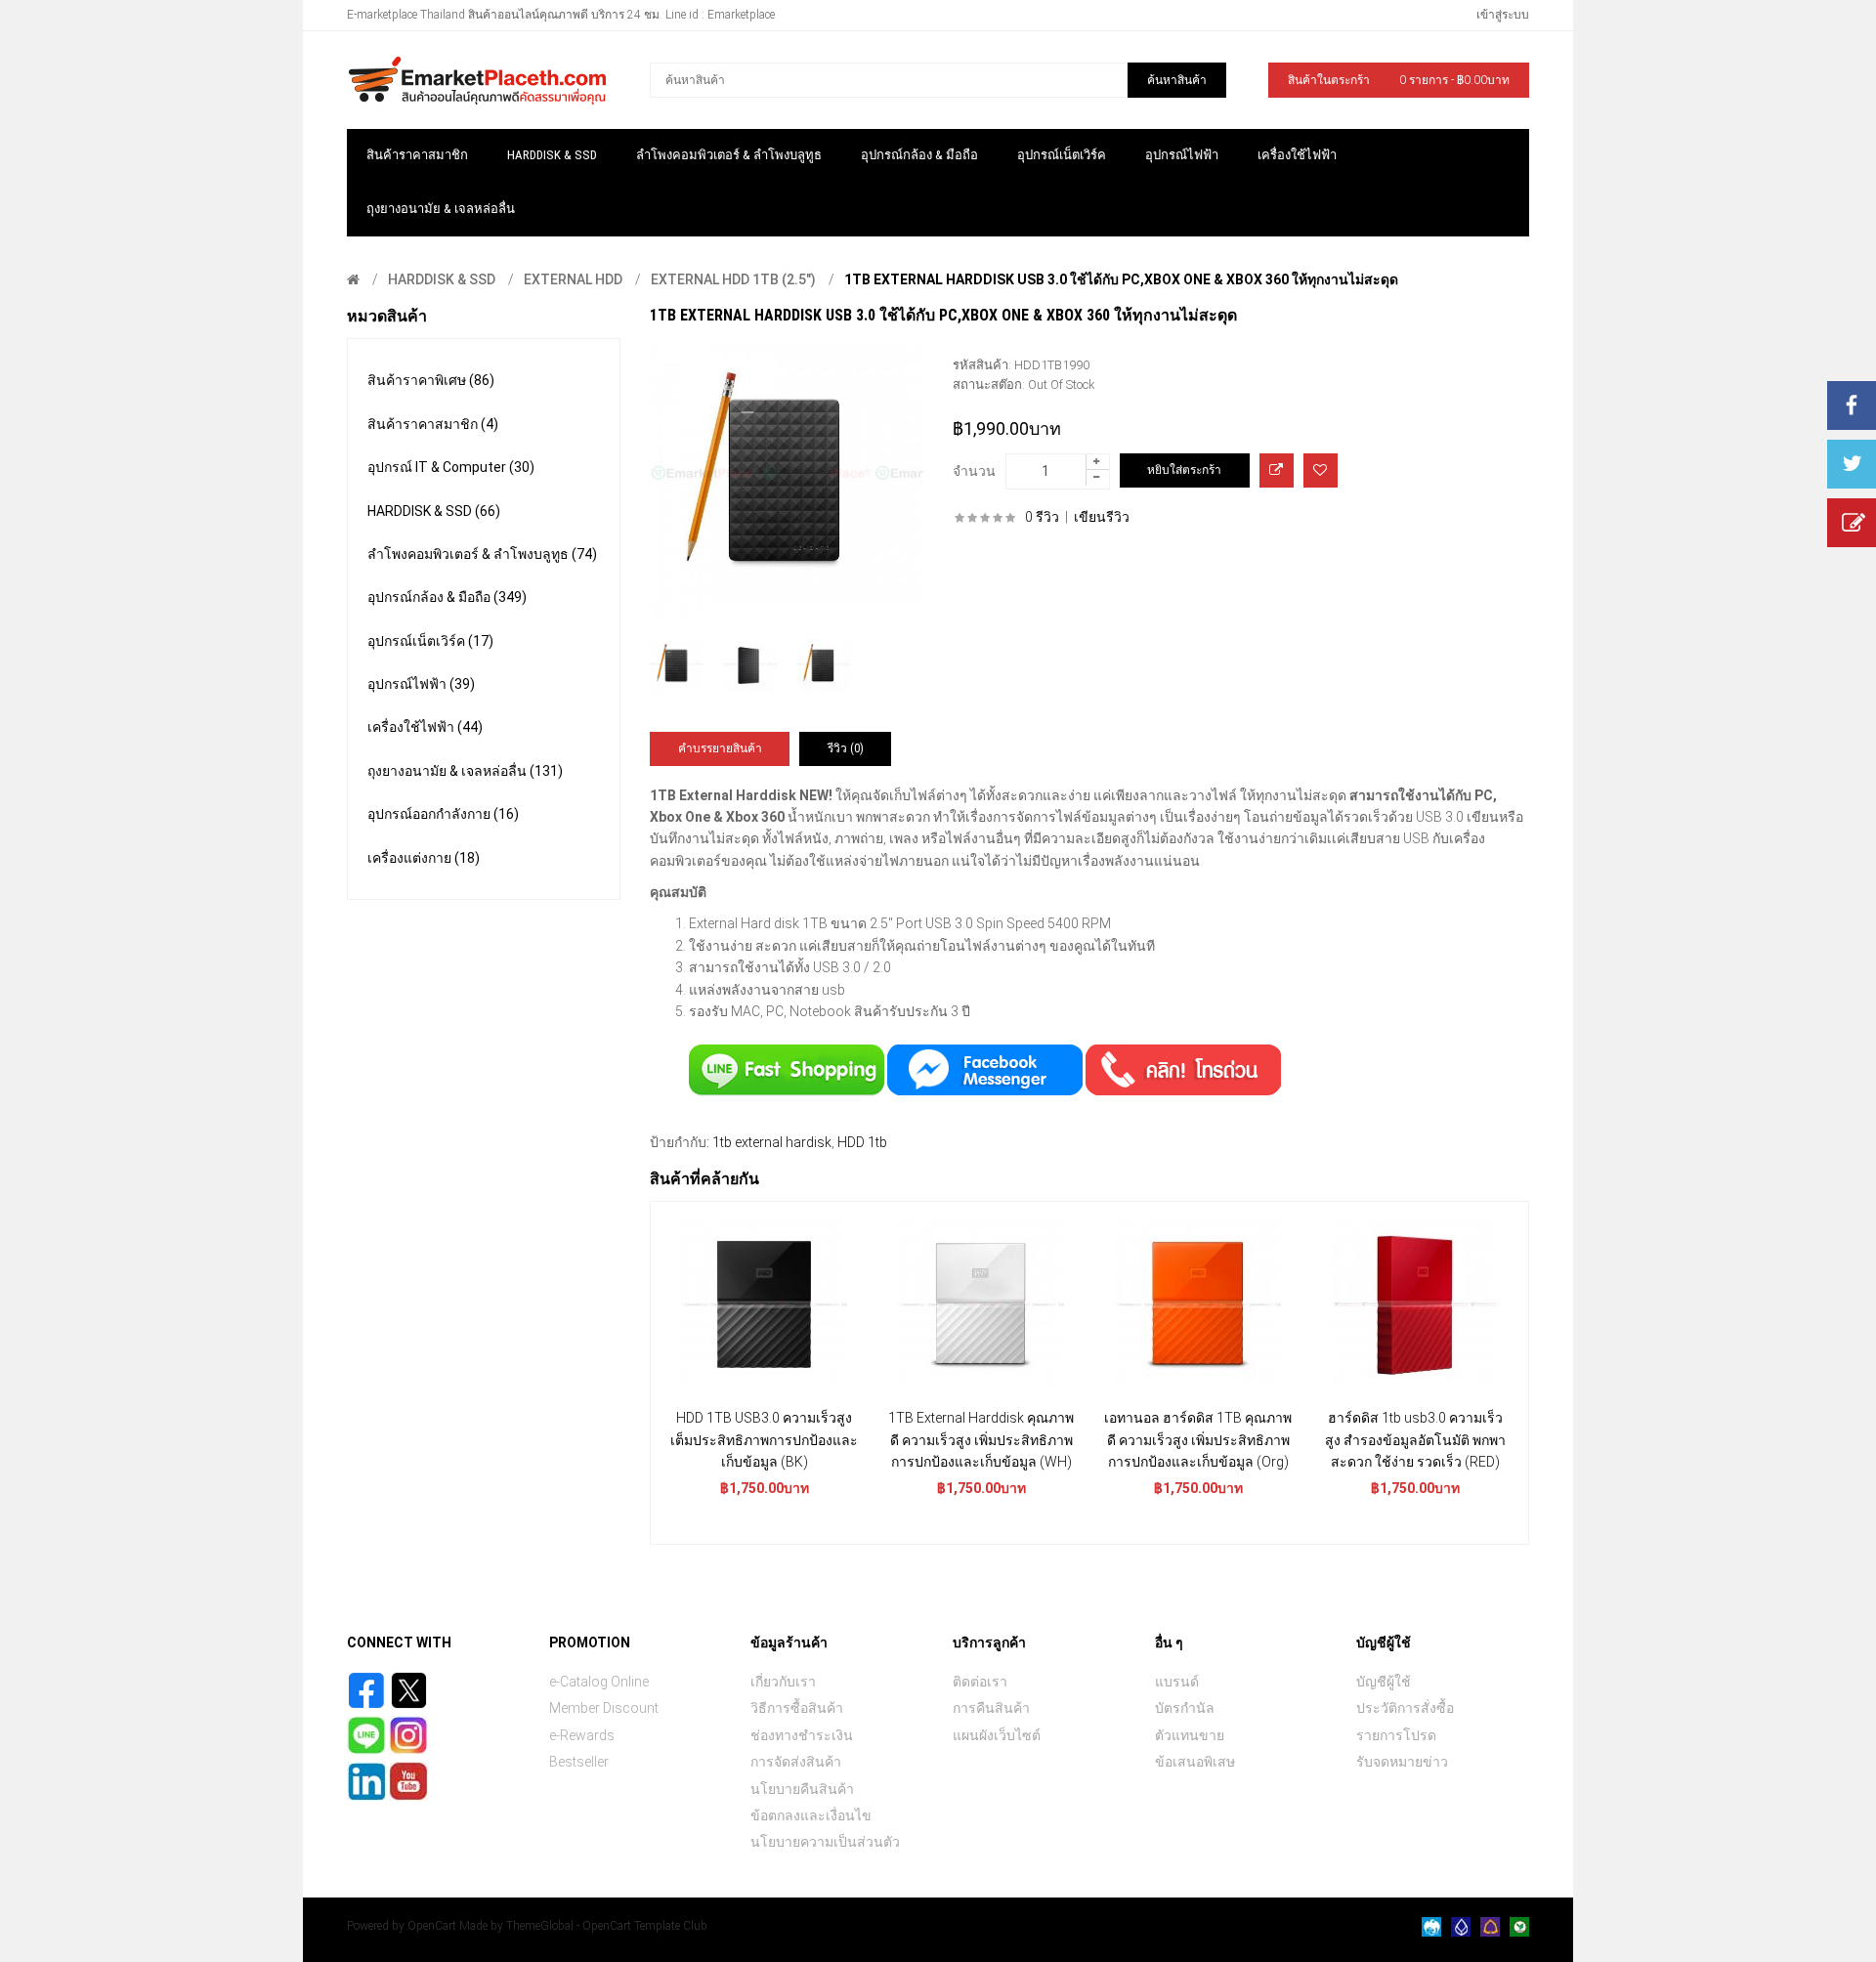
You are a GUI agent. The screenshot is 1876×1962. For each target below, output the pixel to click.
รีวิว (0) (846, 748)
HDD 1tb (862, 1142)
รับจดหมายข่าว (1402, 1762)
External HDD (573, 279)
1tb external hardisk (772, 1142)
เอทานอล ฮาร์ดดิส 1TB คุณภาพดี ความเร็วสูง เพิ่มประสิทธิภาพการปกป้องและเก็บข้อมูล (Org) (1198, 1440)
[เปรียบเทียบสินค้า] (1277, 470)
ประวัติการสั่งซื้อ (1405, 1708)
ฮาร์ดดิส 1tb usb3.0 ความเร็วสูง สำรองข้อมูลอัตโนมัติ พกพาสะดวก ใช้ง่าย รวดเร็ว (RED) (1415, 1440)
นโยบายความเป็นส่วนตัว (825, 1842)
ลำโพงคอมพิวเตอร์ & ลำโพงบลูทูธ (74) (482, 554)
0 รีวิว (1042, 517)
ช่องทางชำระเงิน (802, 1735)
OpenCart (432, 1926)
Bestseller (579, 1762)
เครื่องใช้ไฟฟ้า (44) (425, 727)
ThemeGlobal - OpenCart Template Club (607, 1926)
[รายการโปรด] (1321, 470)
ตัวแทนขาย (1190, 1735)
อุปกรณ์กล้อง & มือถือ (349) (447, 597)
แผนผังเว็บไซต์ (997, 1735)
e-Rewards (582, 1735)
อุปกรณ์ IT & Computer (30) (451, 467)
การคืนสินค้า (991, 1708)
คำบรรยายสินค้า (720, 748)
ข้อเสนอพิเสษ (1195, 1762)
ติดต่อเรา (980, 1682)
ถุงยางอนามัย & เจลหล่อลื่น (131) (465, 771)
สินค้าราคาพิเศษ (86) (431, 380)
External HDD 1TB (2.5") (733, 279)
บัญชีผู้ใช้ (1384, 1682)
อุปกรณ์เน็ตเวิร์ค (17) (430, 641)
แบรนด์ (1177, 1682)
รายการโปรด (1396, 1735)
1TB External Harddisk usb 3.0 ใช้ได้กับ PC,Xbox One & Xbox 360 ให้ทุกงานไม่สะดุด (1121, 279)
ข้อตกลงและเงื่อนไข (811, 1815)
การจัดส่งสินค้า (796, 1762)
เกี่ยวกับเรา (783, 1682)
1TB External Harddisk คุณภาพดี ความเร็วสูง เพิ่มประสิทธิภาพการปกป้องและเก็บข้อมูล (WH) (981, 1440)
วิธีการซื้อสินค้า (797, 1708)
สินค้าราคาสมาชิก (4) (433, 424)
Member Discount (604, 1708)
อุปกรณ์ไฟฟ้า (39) (421, 684)
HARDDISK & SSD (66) (434, 511)
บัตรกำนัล (1185, 1708)
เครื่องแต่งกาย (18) (424, 858)
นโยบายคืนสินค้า (802, 1789)
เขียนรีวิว (1102, 517)
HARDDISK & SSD (442, 279)
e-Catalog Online (599, 1682)
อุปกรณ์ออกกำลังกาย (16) (443, 814)
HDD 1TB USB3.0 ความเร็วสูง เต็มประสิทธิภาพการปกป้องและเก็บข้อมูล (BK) (764, 1440)
